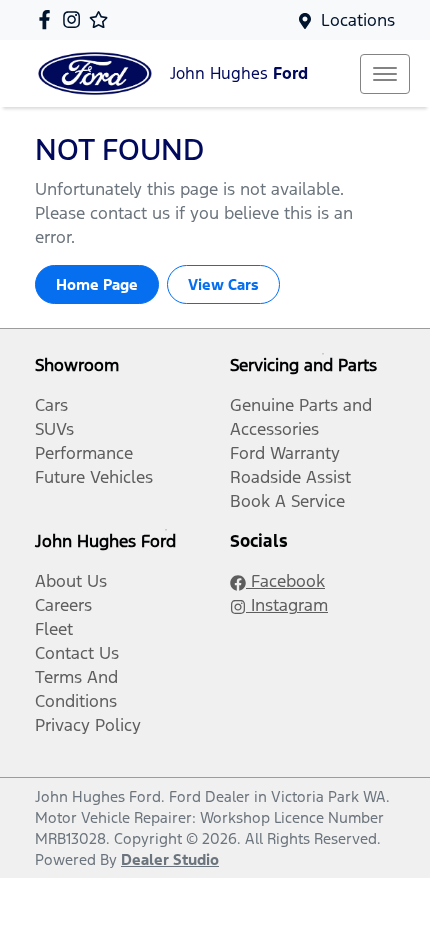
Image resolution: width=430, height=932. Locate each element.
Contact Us (77, 653)
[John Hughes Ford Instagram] (75, 19)
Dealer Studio (170, 859)
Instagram (287, 605)
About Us (71, 581)
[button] (385, 74)
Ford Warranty (285, 453)
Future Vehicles (94, 477)
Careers (63, 605)
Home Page (97, 284)
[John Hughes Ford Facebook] (48, 19)
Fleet (54, 629)
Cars (51, 405)
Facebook (285, 581)
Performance (84, 453)
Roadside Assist (290, 477)
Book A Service (287, 501)
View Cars (223, 284)
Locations (358, 20)
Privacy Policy (88, 725)
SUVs (54, 429)
